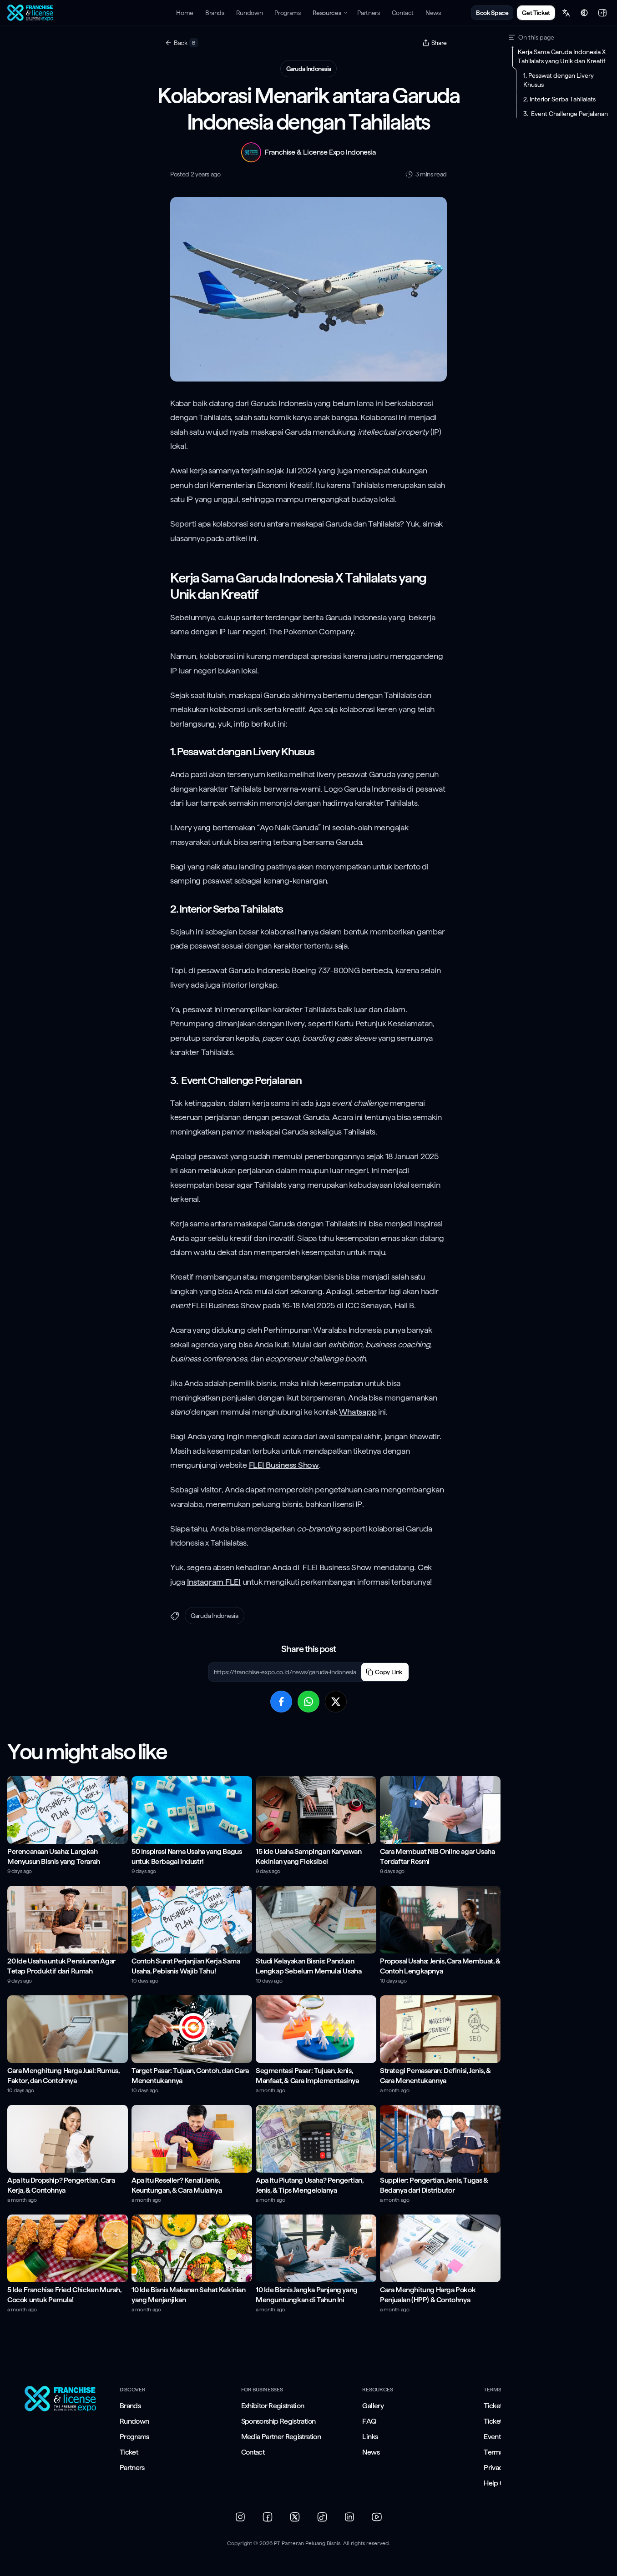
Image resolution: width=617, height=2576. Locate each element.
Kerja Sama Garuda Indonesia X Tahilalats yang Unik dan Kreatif (562, 56)
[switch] (584, 13)
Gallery (373, 2406)
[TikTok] (322, 2517)
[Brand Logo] (62, 2399)
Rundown (134, 2421)
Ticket (129, 2452)
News (371, 2452)
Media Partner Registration (281, 2437)
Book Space (492, 13)
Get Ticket (536, 13)
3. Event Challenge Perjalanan (566, 114)
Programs (134, 2437)
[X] (295, 2517)
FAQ (369, 2421)
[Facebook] (268, 2517)
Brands (130, 2406)
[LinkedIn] (349, 2517)
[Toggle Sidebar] (602, 13)
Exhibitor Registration (273, 2406)
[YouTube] (377, 2517)
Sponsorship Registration (278, 2421)
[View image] (308, 289)
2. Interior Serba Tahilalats (559, 99)
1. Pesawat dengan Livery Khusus (559, 80)
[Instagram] (240, 2517)
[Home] (31, 13)
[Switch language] (566, 13)
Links (370, 2437)
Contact (253, 2452)
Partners (132, 2468)
